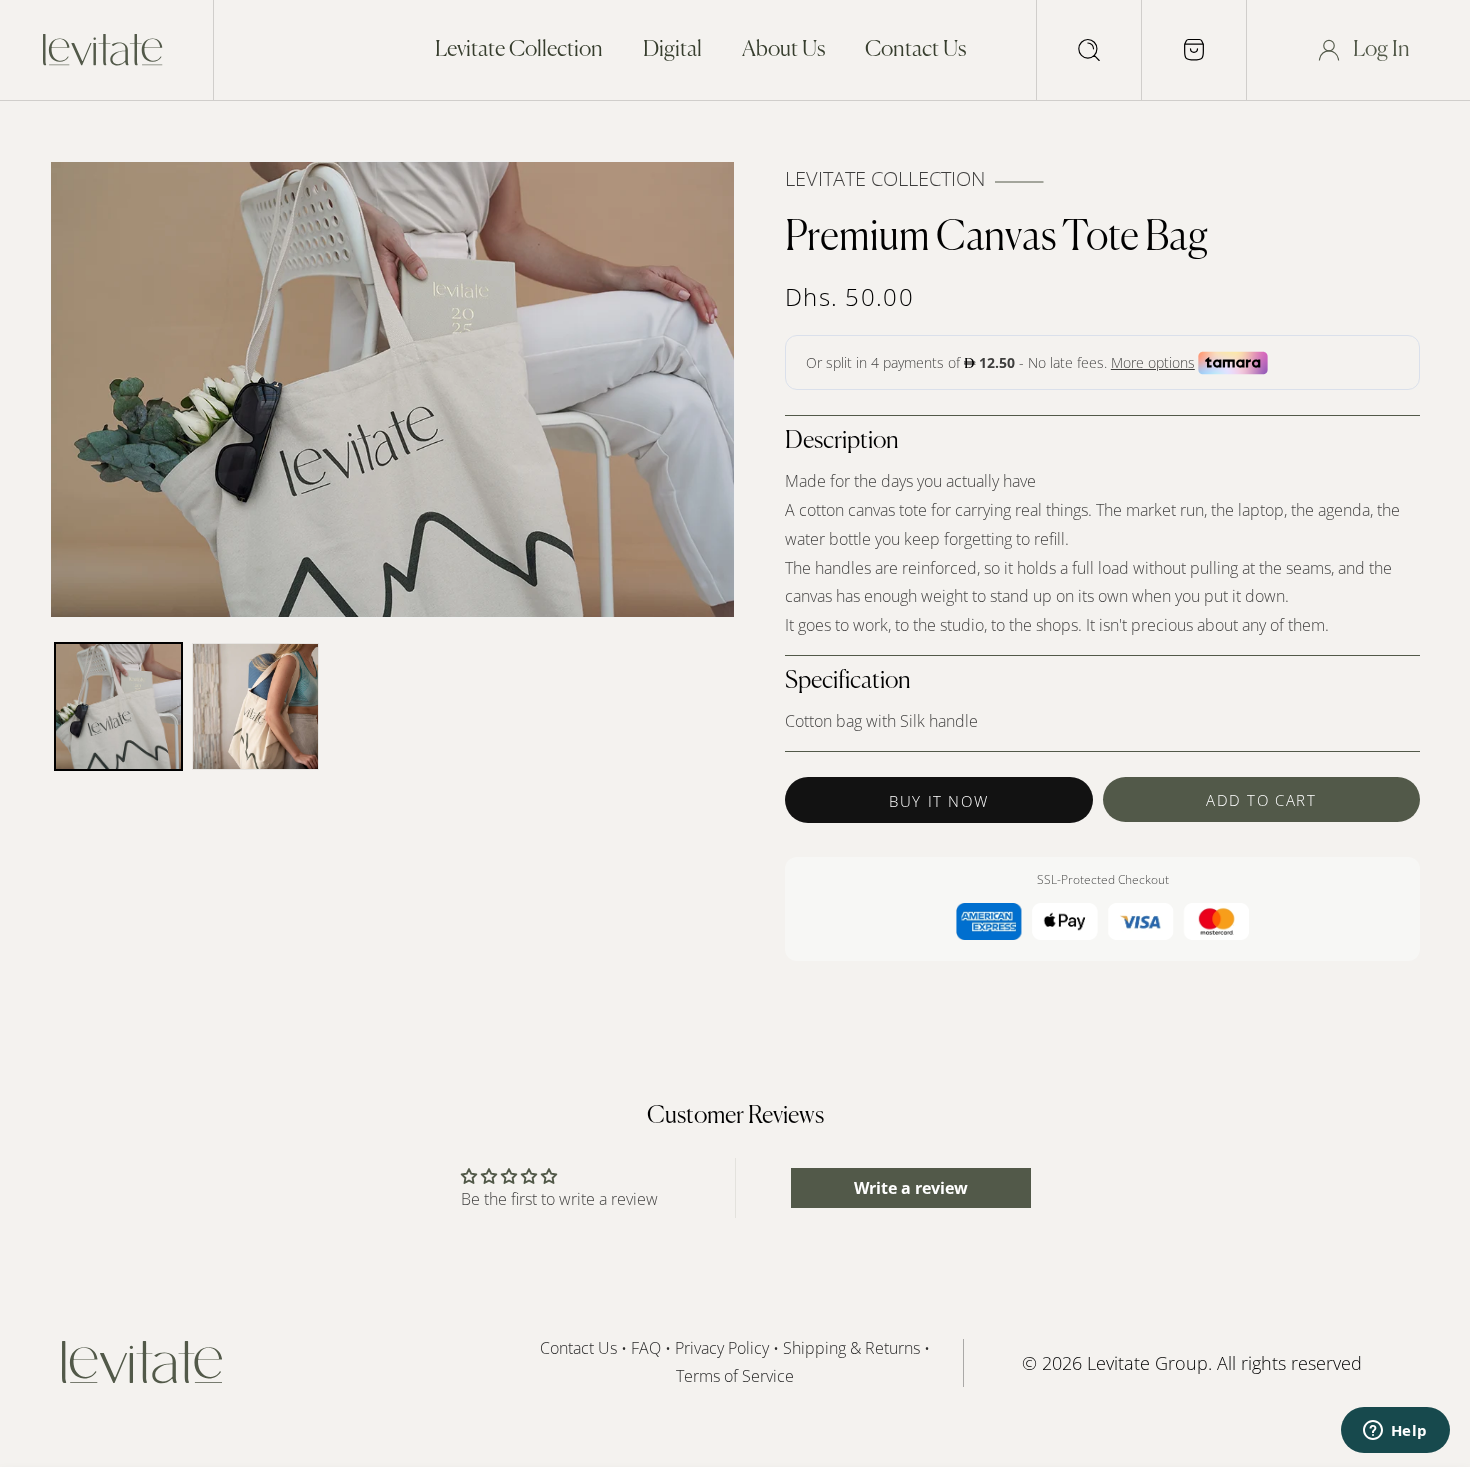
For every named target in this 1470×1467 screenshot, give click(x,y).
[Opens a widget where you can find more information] (1395, 1432)
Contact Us (578, 1348)
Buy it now (938, 801)
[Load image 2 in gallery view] (255, 706)
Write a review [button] (911, 1188)
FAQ (646, 1348)
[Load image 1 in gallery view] (118, 706)
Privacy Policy (722, 1348)
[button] (1089, 50)
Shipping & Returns (853, 1348)
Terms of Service (735, 1377)
